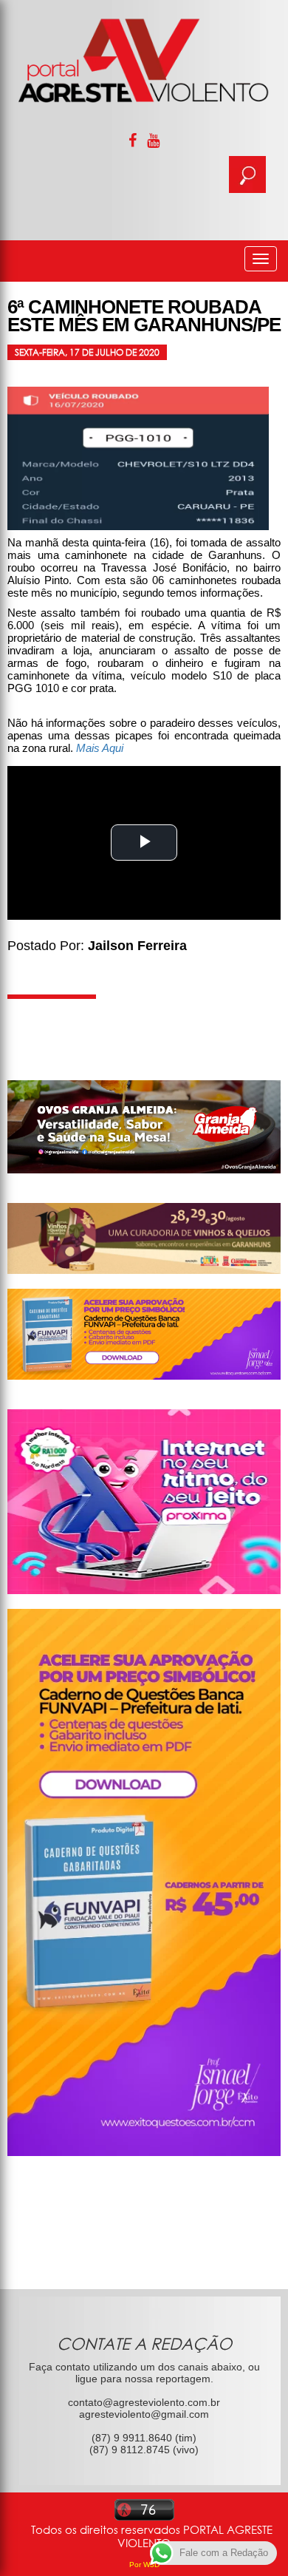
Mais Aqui (100, 748)
